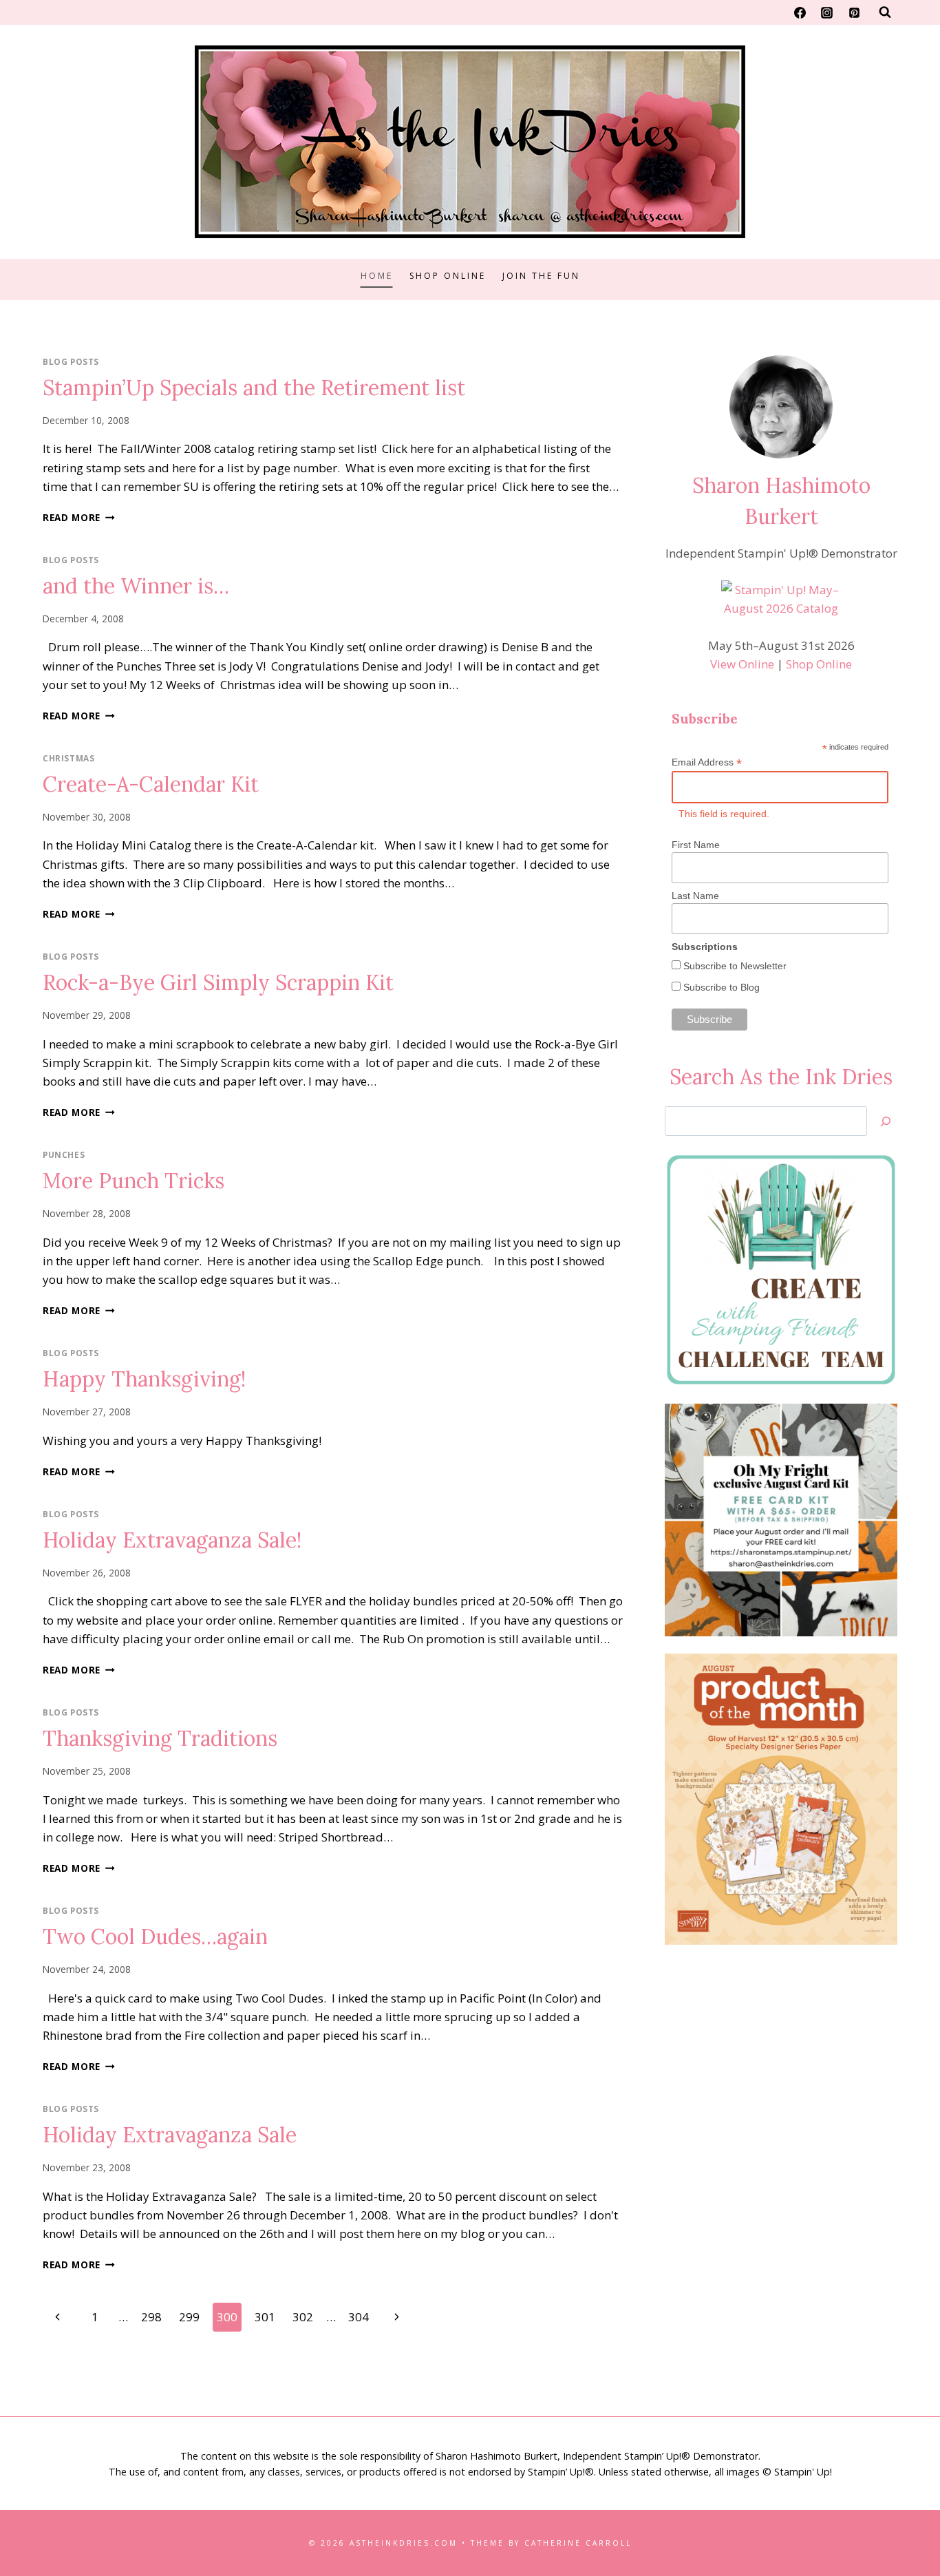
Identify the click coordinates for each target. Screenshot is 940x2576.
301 (265, 2317)
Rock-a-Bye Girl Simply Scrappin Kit (218, 982)
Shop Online (448, 276)
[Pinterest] (854, 12)
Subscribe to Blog (720, 987)
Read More (79, 517)
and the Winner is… (136, 586)
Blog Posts (71, 361)
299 (189, 2317)
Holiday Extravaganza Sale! (172, 1540)
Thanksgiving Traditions (160, 1738)
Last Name (695, 896)
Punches (64, 1154)
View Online (742, 664)
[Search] (886, 1121)
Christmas (68, 758)
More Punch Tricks (133, 1181)
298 (151, 2317)
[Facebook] (800, 12)
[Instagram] (827, 12)
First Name (696, 845)
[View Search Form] (885, 12)
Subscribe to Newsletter (734, 966)
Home (377, 276)
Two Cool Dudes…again (155, 1936)
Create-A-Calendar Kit (151, 784)
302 (303, 2317)
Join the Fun (541, 276)
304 (359, 2317)
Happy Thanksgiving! (144, 1379)
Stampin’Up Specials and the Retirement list (254, 388)
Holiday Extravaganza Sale (170, 2135)
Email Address (707, 762)
